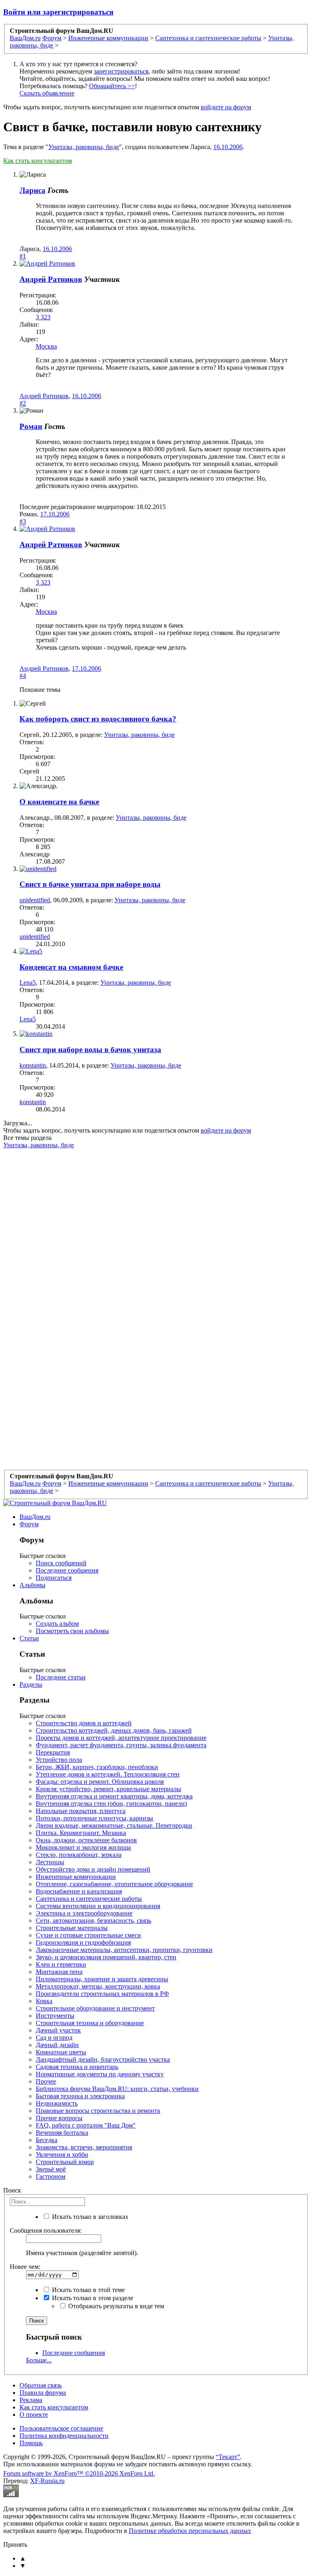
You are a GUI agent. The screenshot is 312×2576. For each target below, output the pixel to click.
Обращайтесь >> (112, 86)
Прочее (46, 2081)
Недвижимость (57, 2103)
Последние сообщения (67, 1570)
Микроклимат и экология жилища (83, 1847)
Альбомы (32, 1585)
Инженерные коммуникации (76, 1877)
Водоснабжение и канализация (79, 1891)
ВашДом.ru (35, 1517)
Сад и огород (54, 2038)
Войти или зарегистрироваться (58, 12)
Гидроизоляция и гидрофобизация (83, 1942)
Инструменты (55, 2016)
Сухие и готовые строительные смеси (88, 1935)
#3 (23, 521)
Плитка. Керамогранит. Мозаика (81, 1833)
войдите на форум (226, 107)
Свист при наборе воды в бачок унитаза (90, 1050)
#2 (23, 403)
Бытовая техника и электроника (80, 2096)
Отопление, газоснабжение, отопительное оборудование (114, 1884)
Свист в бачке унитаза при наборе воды (90, 884)
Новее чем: (25, 2267)
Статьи (29, 1638)
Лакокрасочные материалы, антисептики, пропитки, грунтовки (124, 1950)
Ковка (44, 2001)
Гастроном (51, 2176)
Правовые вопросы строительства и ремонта (98, 2111)
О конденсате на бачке (59, 802)
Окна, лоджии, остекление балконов (86, 1840)
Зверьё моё (51, 2169)
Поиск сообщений (61, 1563)
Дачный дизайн (57, 2045)
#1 (23, 256)
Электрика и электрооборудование (84, 1913)
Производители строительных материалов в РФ (102, 1994)
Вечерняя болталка (62, 2133)
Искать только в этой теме (88, 2290)
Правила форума (43, 2393)
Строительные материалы (72, 1928)
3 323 (43, 317)
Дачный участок (58, 2030)
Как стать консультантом (38, 161)
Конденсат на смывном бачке (71, 967)
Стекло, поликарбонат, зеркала (79, 1855)
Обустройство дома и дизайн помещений (93, 1869)
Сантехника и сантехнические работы (89, 1899)
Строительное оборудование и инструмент (95, 2008)
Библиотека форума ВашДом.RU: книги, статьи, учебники (117, 2089)
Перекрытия (53, 1752)
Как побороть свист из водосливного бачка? (98, 719)
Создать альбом (57, 1624)
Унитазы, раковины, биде (84, 147)
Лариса (32, 190)
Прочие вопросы (59, 2118)
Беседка (47, 2140)
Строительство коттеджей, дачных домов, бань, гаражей (114, 1730)
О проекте (34, 2415)
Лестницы (50, 1862)
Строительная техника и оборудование (90, 2023)
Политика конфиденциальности (64, 2436)
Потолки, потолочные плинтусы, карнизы (94, 1818)
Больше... (39, 2360)
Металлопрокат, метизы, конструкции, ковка (98, 1986)
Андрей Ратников (51, 279)
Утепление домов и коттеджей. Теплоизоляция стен (108, 1774)
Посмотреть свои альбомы (72, 1631)
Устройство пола (59, 1760)
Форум (29, 1524)
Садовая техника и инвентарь (77, 2067)
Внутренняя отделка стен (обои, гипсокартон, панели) (111, 1804)
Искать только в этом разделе (92, 2298)
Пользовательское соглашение (61, 2428)
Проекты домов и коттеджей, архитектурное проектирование (121, 1738)
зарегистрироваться (121, 71)
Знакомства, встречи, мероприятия (84, 2147)
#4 (23, 676)
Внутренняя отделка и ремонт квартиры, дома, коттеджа (114, 1796)
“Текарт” (228, 2457)
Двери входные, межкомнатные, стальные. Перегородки (114, 1825)
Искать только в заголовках (89, 2217)
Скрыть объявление (47, 93)
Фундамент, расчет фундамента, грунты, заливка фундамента (121, 1745)
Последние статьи (61, 1677)
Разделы (31, 1684)
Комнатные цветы (61, 2052)
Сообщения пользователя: (46, 2230)
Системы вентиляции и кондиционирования (98, 1906)
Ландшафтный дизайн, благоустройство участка (103, 2059)
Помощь (31, 2443)
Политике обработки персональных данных (190, 2531)
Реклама (31, 2400)
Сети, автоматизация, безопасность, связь (93, 1921)
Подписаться (54, 1578)
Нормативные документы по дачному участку (100, 2074)
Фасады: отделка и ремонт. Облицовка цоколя (100, 1782)
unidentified (35, 900)
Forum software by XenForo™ (79, 2473)
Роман (31, 426)
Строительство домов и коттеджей (84, 1723)
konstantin (33, 1065)
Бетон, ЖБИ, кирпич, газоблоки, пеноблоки (97, 1767)
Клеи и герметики (61, 1964)
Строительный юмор (65, 2162)
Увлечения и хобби (62, 2155)
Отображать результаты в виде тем (115, 2306)
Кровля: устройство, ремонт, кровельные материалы (108, 1789)
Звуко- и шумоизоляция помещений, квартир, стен (106, 1957)
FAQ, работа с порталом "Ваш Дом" (86, 2125)
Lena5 (28, 983)
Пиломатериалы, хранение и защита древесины (102, 1979)
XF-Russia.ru (47, 2481)
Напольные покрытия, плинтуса (81, 1811)
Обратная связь (41, 2385)
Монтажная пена (59, 1972)
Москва (46, 346)
